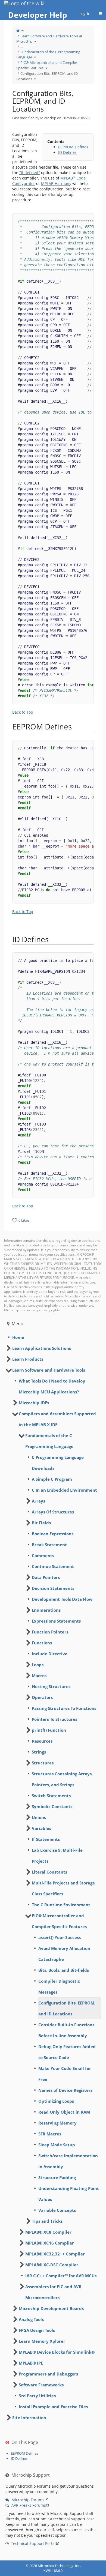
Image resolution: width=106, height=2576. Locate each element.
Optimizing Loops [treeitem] (56, 2101)
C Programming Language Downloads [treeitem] (58, 1463)
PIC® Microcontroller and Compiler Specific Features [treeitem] (59, 1921)
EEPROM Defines (73, 147)
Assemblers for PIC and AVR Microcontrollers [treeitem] (53, 2292)
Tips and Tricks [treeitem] (47, 2221)
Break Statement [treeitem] (49, 1545)
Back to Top (23, 712)
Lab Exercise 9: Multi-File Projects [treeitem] (57, 1856)
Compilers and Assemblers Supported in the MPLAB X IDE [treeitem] (57, 1419)
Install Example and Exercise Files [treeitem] (53, 2407)
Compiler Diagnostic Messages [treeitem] (59, 1986)
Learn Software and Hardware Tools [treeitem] (49, 1370)
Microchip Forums (28, 2500)
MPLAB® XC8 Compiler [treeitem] (48, 2232)
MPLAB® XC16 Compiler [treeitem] (50, 2243)
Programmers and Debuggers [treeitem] (48, 2374)
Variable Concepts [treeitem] (57, 2210)
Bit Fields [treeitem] (41, 1523)
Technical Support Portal (33, 2543)
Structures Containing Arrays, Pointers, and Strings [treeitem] (62, 1779)
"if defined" (30, 173)
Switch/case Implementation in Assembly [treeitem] (68, 2161)
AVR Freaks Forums (29, 2505)
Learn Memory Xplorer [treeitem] (42, 2341)
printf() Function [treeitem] (49, 1730)
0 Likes (24, 1220)
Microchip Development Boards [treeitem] (51, 2308)
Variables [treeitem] (41, 1828)
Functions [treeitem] (42, 1643)
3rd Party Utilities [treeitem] (37, 2396)
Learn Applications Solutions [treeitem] (42, 1348)
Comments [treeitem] (43, 1555)
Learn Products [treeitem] (28, 1359)
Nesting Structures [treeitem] (51, 1686)
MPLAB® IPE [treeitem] (31, 2363)
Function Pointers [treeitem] (50, 1632)
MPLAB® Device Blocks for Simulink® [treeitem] (57, 2352)
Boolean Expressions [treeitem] (53, 1534)
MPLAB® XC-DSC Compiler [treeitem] (52, 2265)
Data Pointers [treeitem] (46, 1577)
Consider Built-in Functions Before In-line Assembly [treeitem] (66, 2030)
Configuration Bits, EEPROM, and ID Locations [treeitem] (67, 2008)
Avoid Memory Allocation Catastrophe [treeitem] (64, 1954)
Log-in (85, 14)
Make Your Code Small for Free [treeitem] (65, 2074)
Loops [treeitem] (38, 1665)
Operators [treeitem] (42, 1697)
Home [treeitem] (18, 1337)
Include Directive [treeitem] (50, 1654)
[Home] (18, 31)
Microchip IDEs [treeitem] (34, 1403)
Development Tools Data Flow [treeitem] (62, 1599)
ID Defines (67, 152)
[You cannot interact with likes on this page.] (15, 1220)
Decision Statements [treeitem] (53, 1588)
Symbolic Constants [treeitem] (52, 1806)
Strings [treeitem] (39, 1752)
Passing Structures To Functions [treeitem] (64, 1708)
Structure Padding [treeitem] (57, 2177)
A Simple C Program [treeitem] (52, 1479)
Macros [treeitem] (39, 1676)
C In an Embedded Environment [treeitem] (64, 1490)
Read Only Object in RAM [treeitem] (64, 2112)
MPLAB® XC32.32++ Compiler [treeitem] (55, 2254)
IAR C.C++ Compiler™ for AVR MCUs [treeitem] (61, 2276)
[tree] (53, 1337)
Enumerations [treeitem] (46, 1610)
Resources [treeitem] (42, 1741)
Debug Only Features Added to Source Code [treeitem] (67, 2052)
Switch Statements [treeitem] (51, 1796)
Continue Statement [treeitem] (53, 1566)
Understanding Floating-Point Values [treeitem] (69, 2194)
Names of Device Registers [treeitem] (65, 2090)
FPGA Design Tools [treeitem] (37, 2330)
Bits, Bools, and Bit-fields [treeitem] (64, 1970)
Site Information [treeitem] (29, 2418)
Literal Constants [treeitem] (49, 1872)
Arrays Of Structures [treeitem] (53, 1512)
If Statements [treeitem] (46, 1839)
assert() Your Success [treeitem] (60, 1937)
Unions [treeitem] (39, 1817)
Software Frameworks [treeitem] (41, 2385)
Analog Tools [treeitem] (31, 2319)
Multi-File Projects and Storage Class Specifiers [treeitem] (63, 1888)
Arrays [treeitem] (38, 1501)
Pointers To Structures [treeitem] (54, 1719)
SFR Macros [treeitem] (50, 2134)
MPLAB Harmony (56, 183)
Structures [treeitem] (43, 1763)
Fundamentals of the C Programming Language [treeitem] (49, 1441)
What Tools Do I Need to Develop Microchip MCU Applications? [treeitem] (52, 1386)
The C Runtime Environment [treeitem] (61, 1905)
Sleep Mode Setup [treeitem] (57, 2145)
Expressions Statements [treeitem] (56, 1621)
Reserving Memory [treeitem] (57, 2123)
